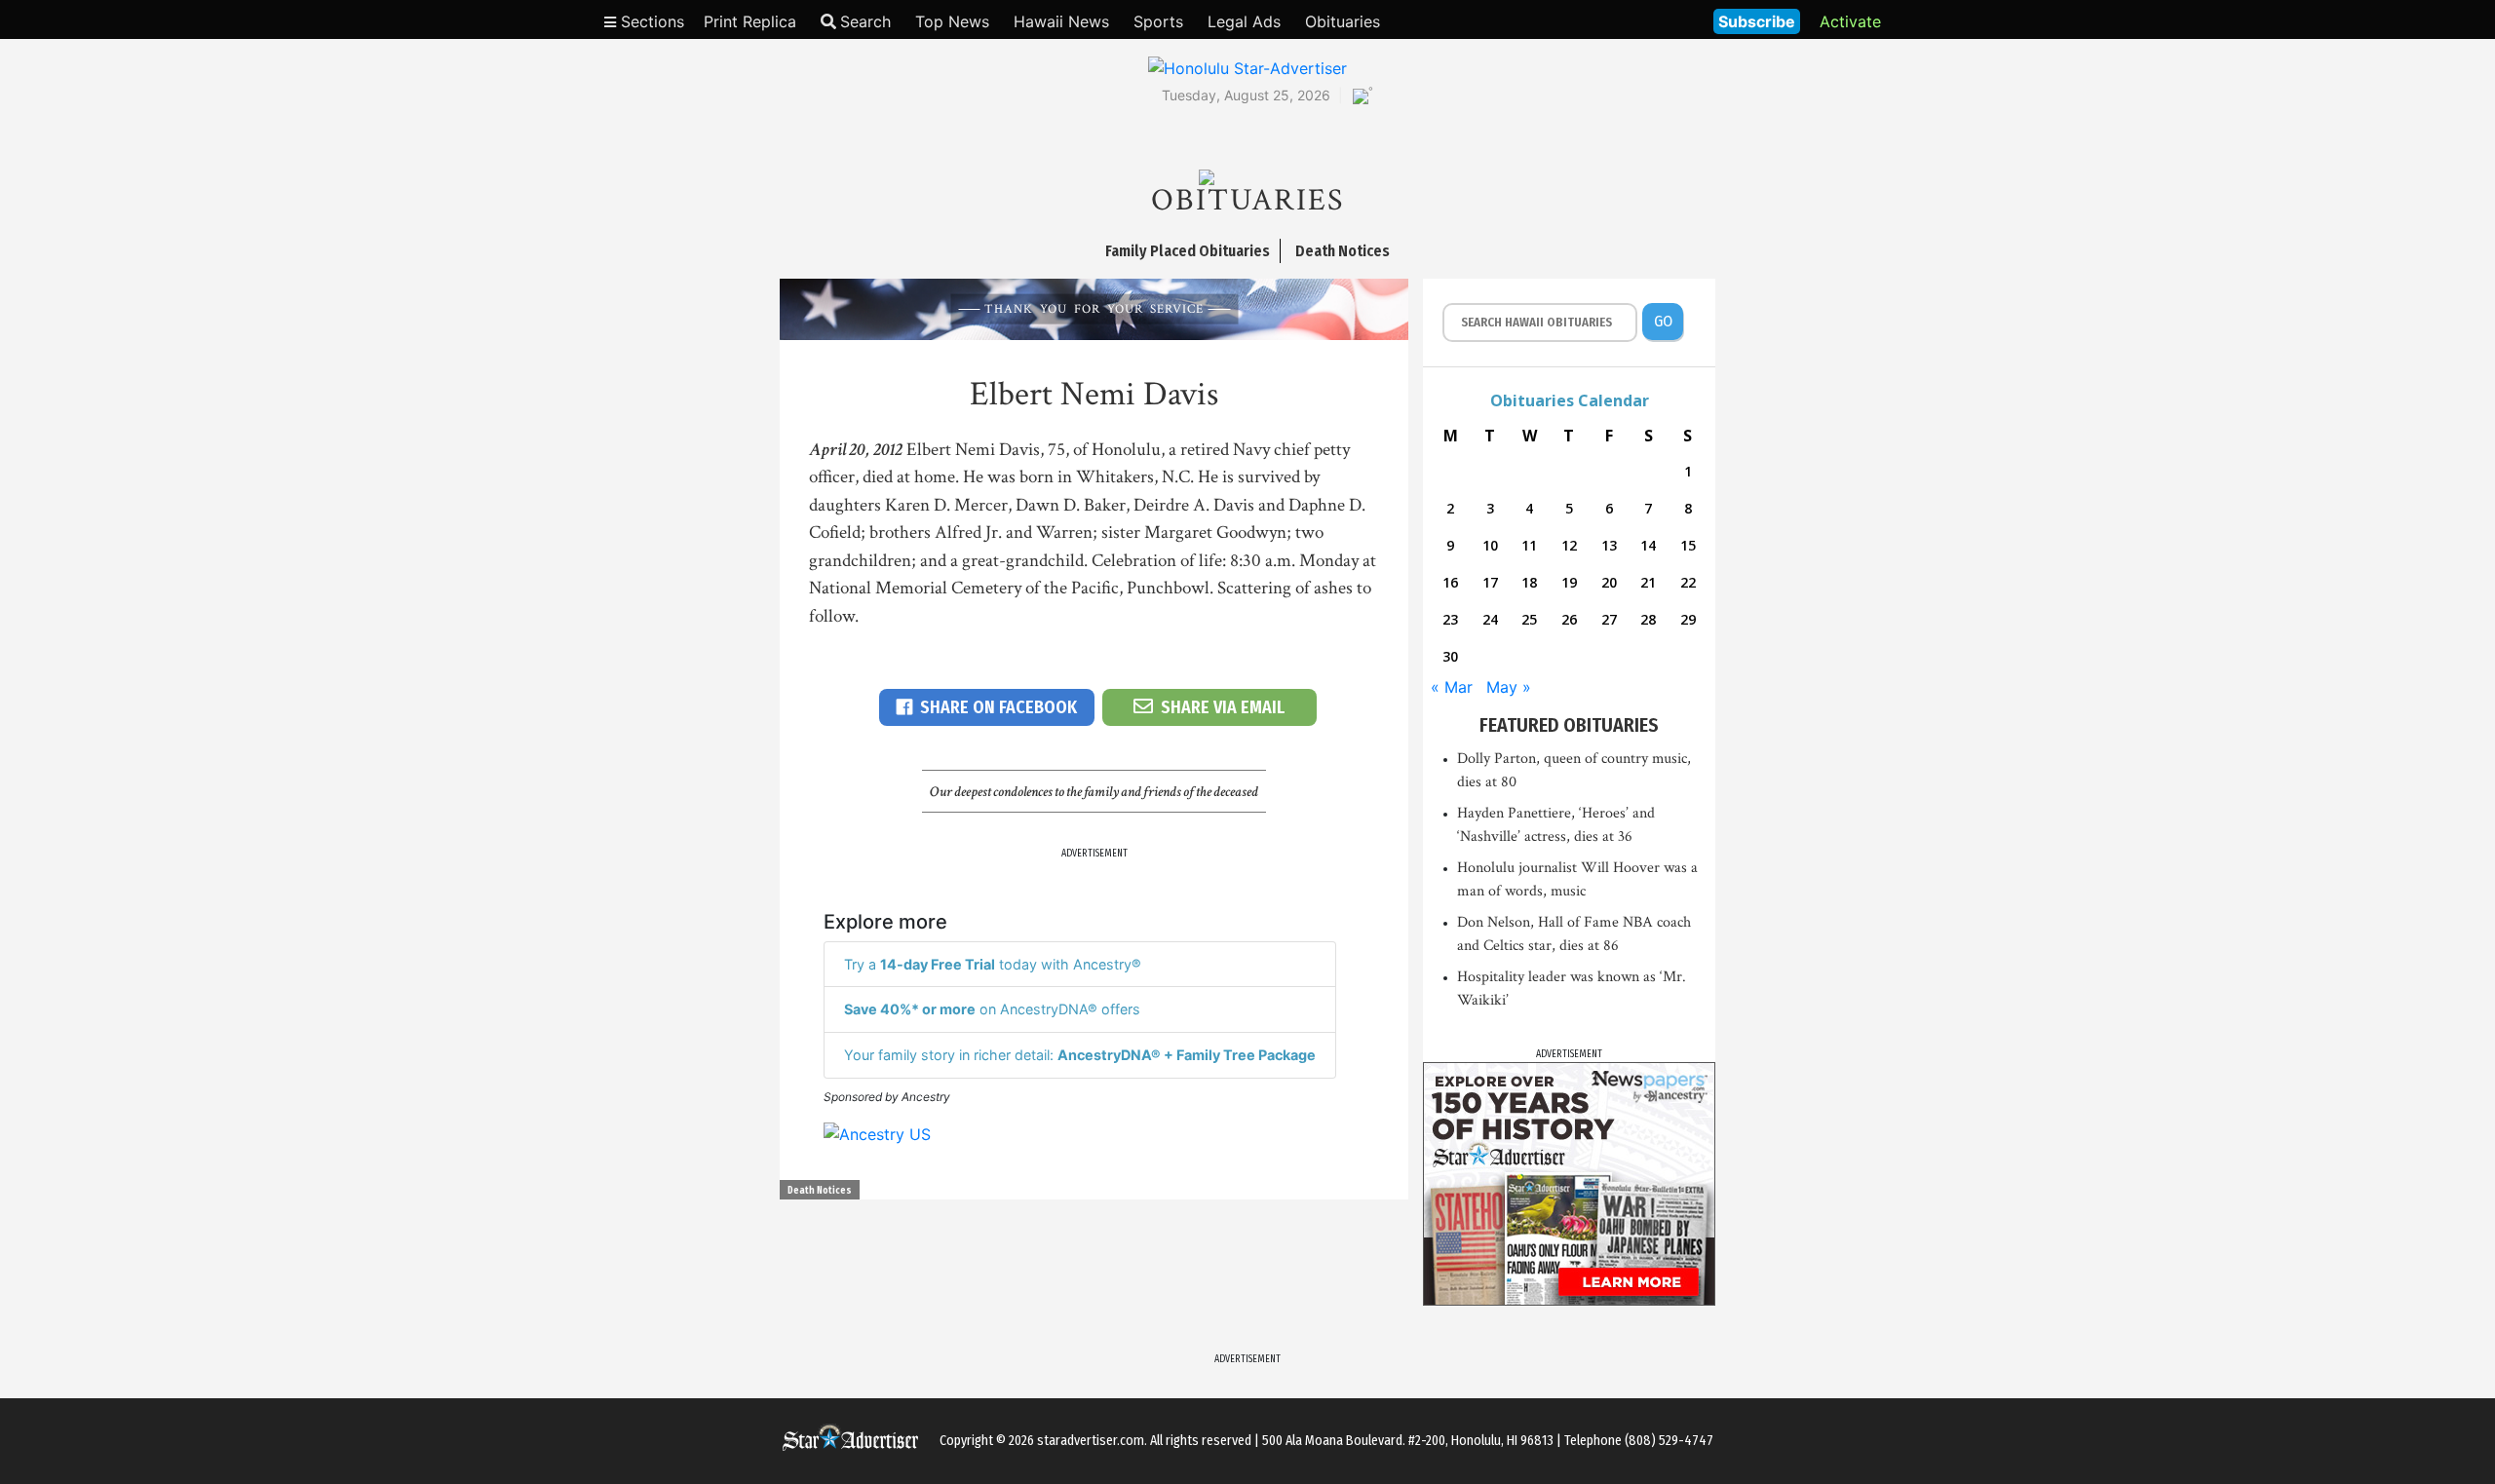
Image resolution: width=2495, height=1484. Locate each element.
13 (1609, 545)
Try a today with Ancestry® (993, 964)
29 (1688, 619)
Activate (1850, 21)
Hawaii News (1061, 21)
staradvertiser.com (1091, 1441)
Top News (952, 21)
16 (1450, 582)
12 (1569, 545)
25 (1529, 619)
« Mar (1452, 687)
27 (1609, 619)
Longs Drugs (1641, 19)
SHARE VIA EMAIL (1223, 707)
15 (1688, 545)
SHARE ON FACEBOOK (998, 707)
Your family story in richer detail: (1080, 1055)
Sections (650, 21)
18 (1529, 582)
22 (1688, 582)
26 (1569, 619)
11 (1529, 545)
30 (1450, 656)
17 (1490, 582)
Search (865, 21)
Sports (1158, 21)
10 (1490, 545)
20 (1609, 582)
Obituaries (1343, 21)
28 (1648, 619)
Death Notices (820, 1191)
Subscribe (1757, 21)
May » (1509, 687)
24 (1490, 619)
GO (1663, 321)
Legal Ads (1244, 21)
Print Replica (750, 21)
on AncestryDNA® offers (992, 1009)
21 (1648, 582)
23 (1450, 619)
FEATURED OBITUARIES (1569, 725)
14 (1648, 545)
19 (1569, 582)
